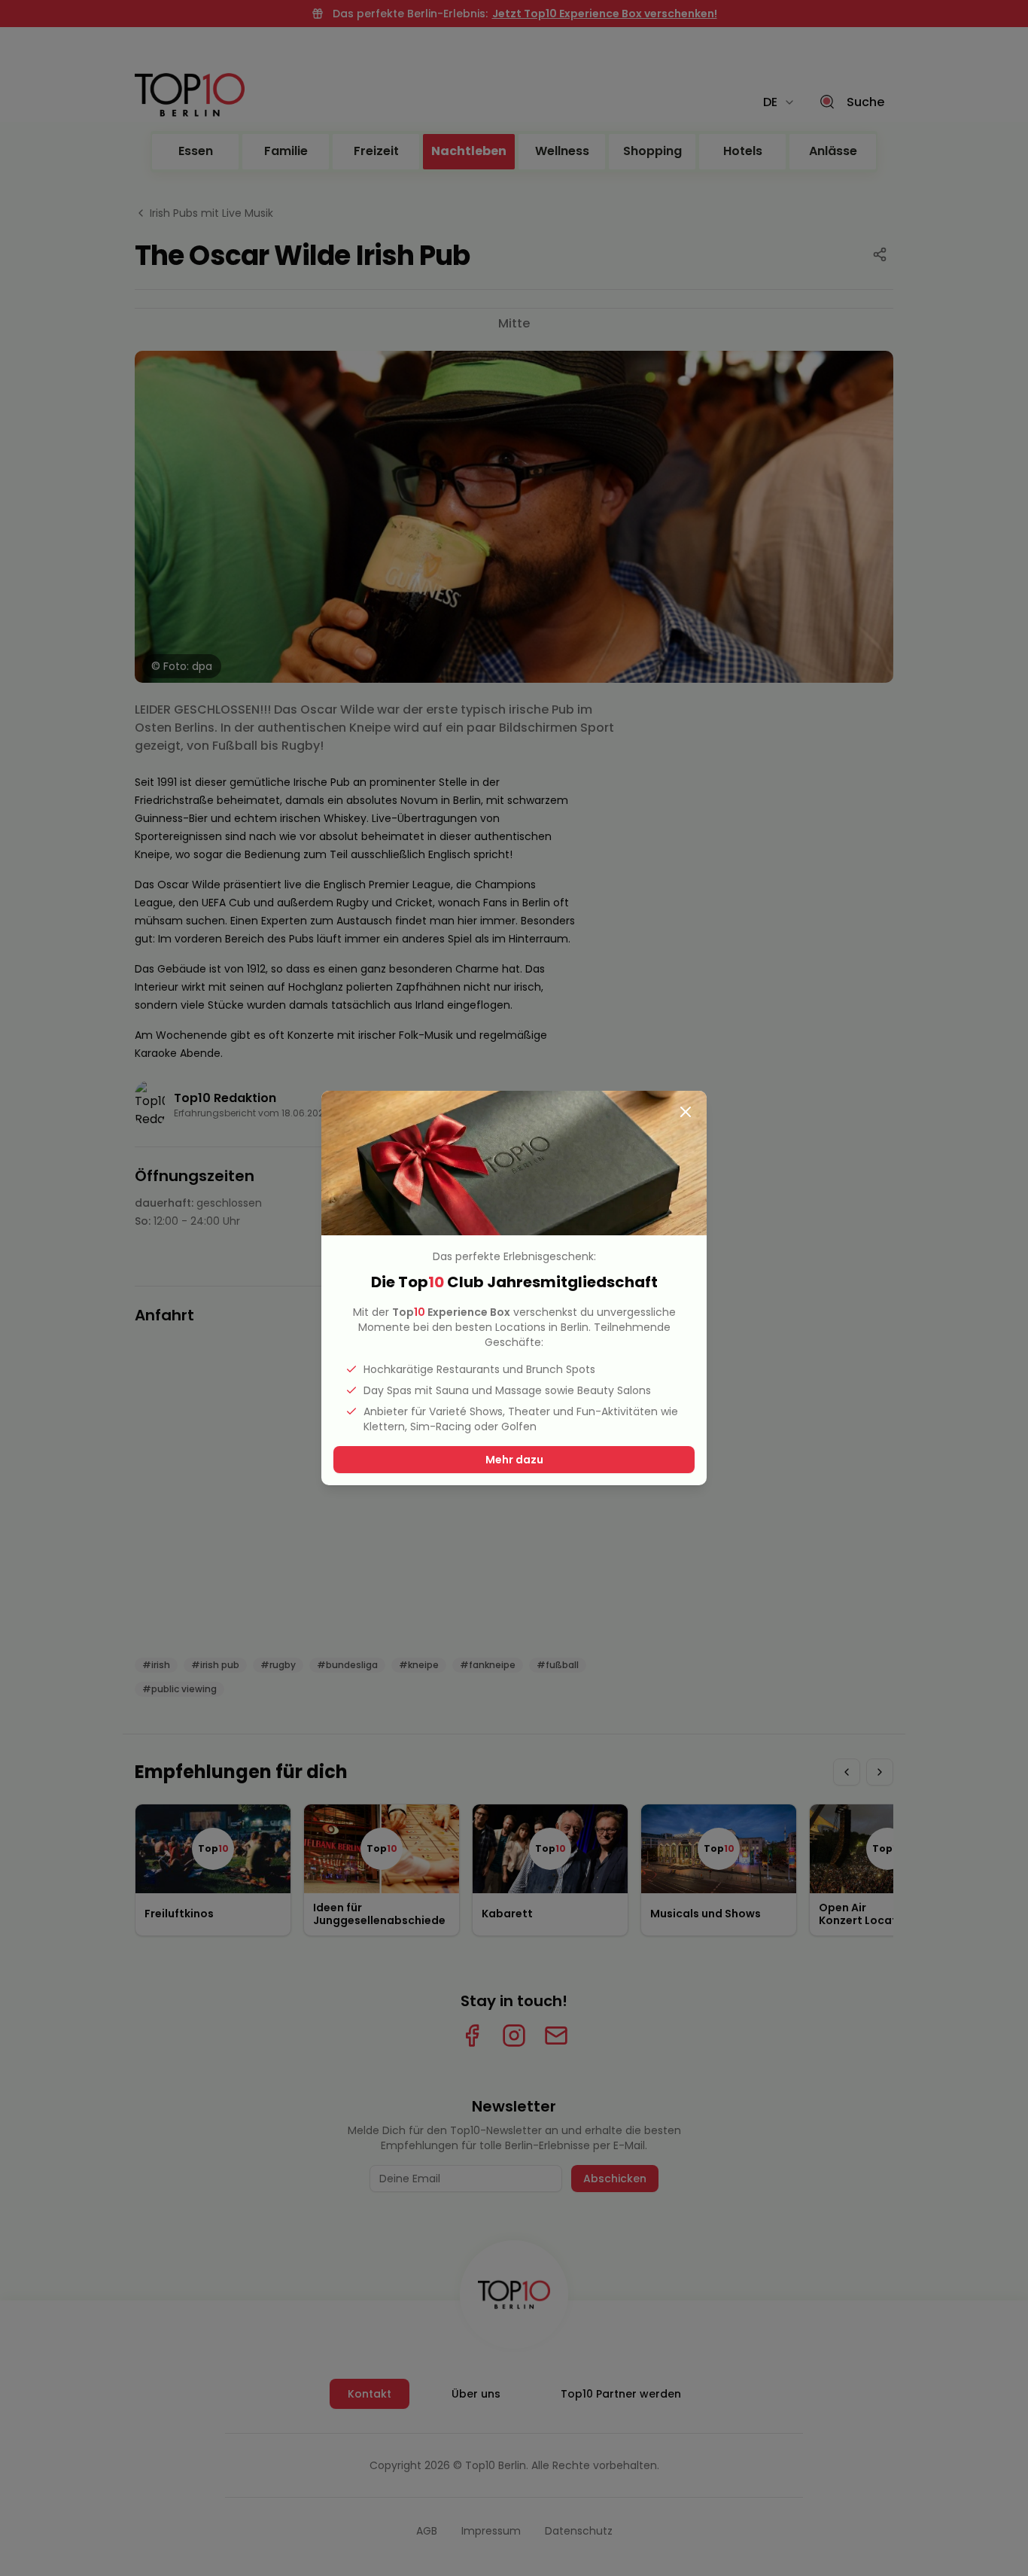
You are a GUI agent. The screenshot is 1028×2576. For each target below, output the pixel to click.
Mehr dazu (514, 1460)
